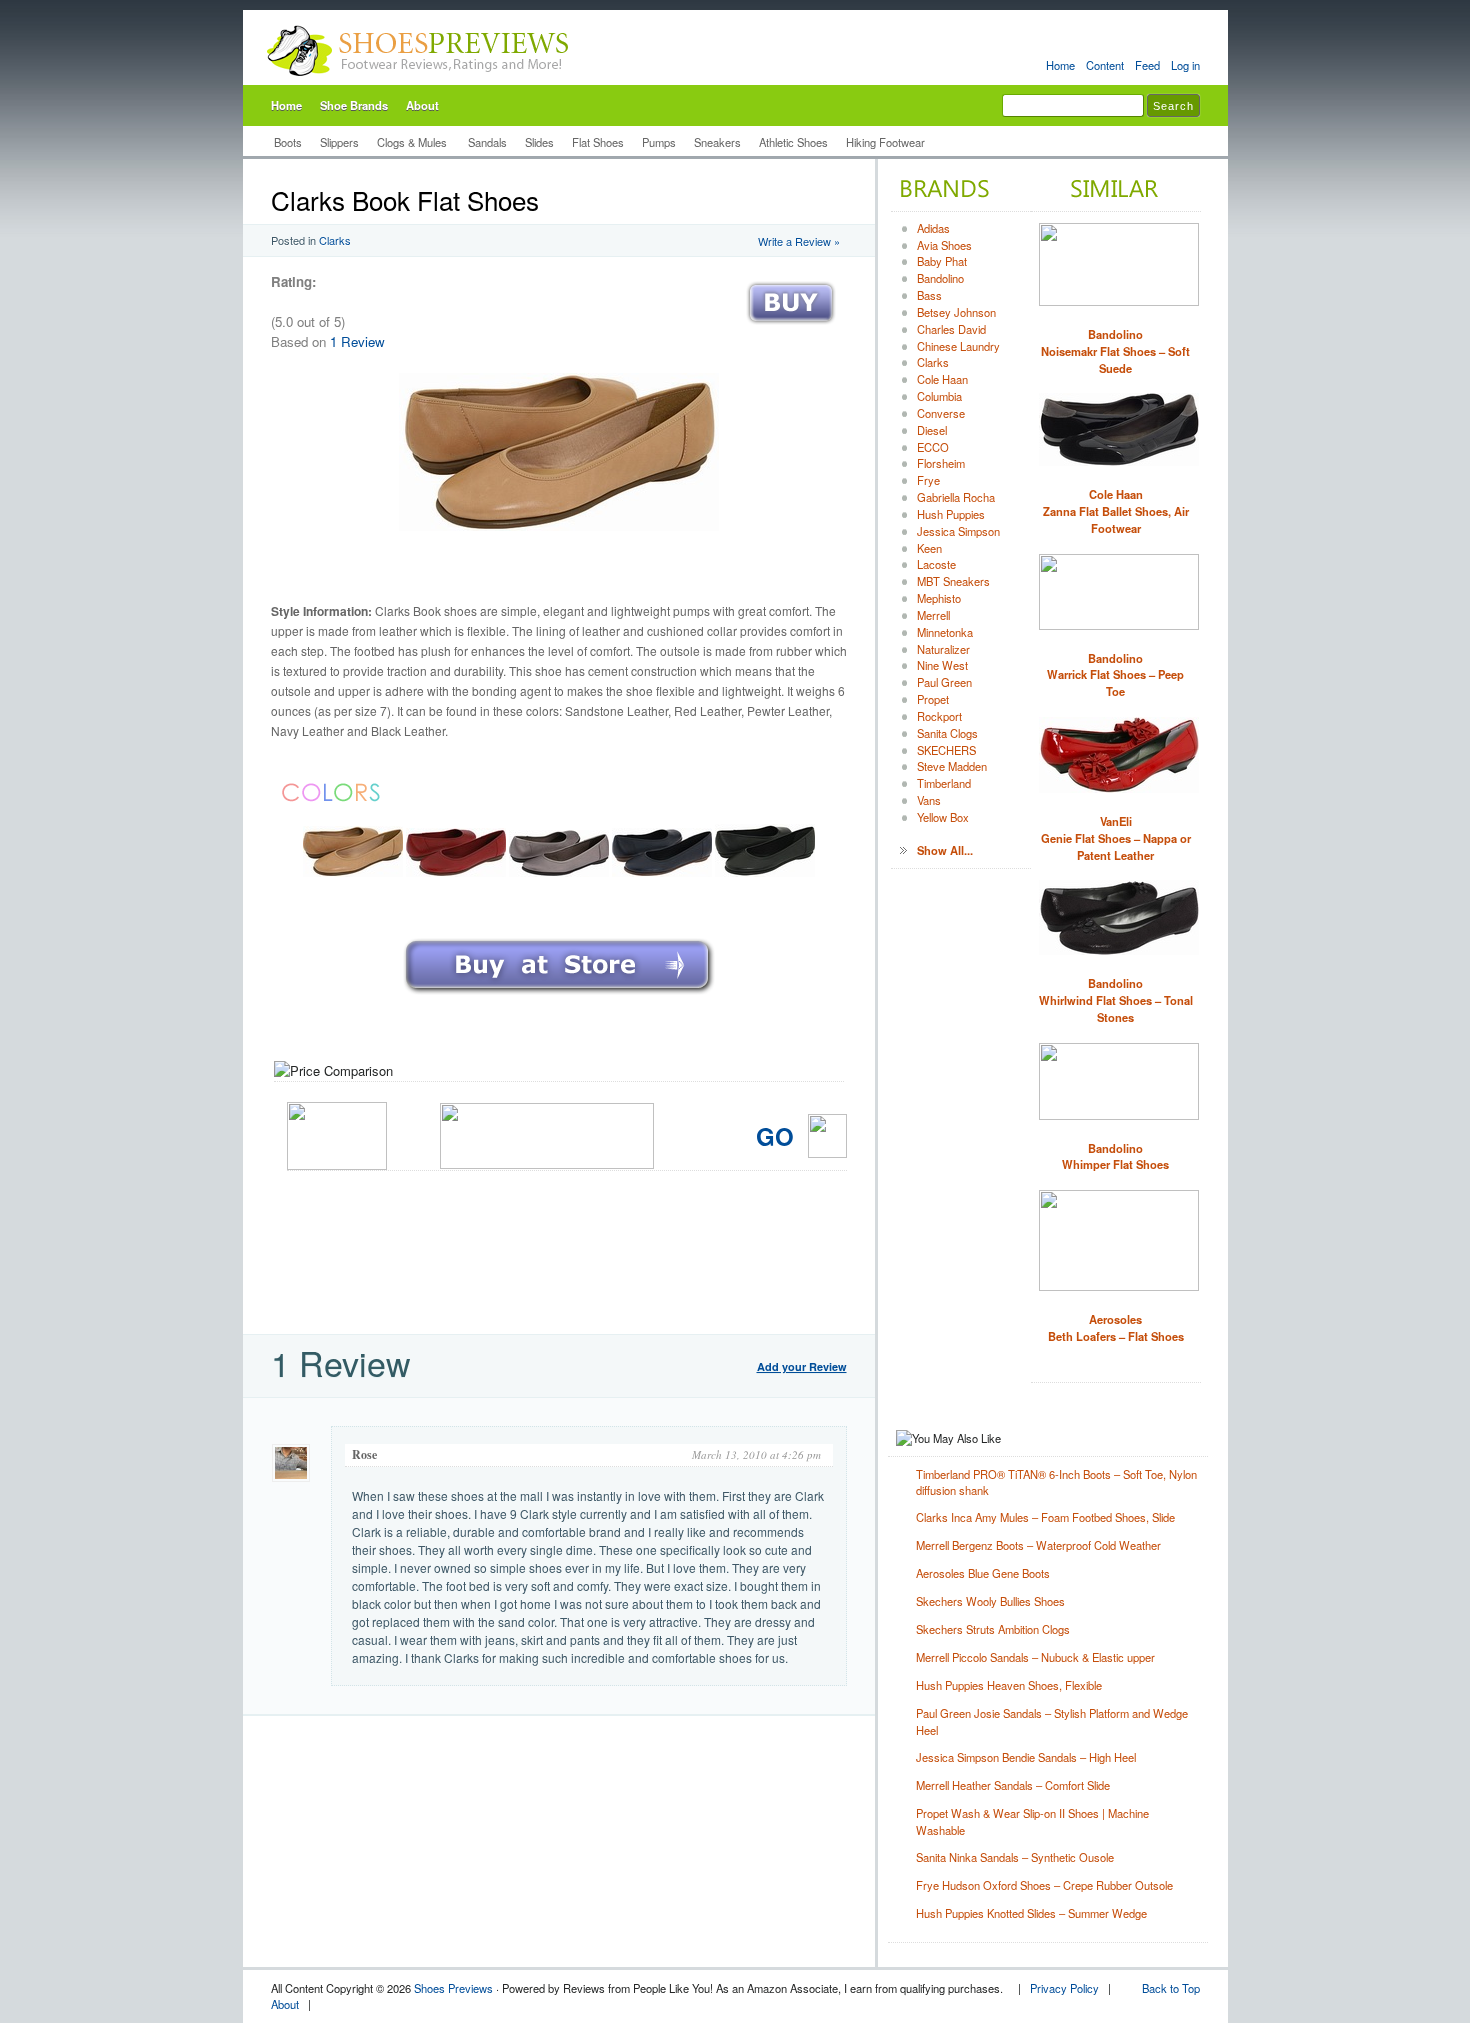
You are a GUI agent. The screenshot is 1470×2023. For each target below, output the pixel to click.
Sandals (487, 142)
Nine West (942, 665)
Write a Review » (799, 241)
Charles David (951, 329)
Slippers (339, 142)
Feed (1147, 65)
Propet (933, 699)
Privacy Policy (1064, 1988)
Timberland (944, 783)
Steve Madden (952, 766)
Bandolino (940, 278)
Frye (928, 480)
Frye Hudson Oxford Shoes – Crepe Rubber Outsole (1044, 1885)
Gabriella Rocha (956, 497)
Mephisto (939, 598)
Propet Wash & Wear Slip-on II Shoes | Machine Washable (1032, 1821)
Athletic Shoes (793, 142)
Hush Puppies (951, 514)
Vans (929, 800)
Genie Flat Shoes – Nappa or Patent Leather (1116, 838)
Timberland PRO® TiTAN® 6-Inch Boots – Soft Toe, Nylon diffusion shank (1056, 1482)
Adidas (933, 228)
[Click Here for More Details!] (559, 995)
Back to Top (1171, 1988)
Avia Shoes (944, 245)
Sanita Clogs (947, 733)
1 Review (357, 341)
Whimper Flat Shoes (1115, 1156)
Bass (929, 295)
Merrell (933, 615)
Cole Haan (942, 379)
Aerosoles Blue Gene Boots (983, 1573)
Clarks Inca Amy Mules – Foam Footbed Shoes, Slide (1045, 1517)
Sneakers (717, 142)
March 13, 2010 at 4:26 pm (756, 1454)
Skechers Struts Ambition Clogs (993, 1629)
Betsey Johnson (956, 312)
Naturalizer (943, 649)
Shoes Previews (453, 1988)
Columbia (939, 396)
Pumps (659, 142)
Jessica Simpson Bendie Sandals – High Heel (1026, 1757)
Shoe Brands (354, 105)
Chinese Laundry (958, 346)
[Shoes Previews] (418, 81)
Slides (539, 142)
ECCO (933, 447)
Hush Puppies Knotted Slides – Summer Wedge (1031, 1913)
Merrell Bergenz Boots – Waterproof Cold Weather (1038, 1545)
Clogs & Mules (413, 142)
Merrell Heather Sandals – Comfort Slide (1013, 1785)
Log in (1185, 65)
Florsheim (941, 463)
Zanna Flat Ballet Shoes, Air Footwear (1116, 511)
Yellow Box (943, 817)
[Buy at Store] (791, 328)
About (422, 105)
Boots (288, 142)
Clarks (335, 240)
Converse (941, 413)
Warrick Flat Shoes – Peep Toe (1115, 675)
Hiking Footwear (885, 142)
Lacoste (936, 564)
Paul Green (944, 682)
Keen (929, 548)
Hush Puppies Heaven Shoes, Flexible (1009, 1685)
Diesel (932, 430)
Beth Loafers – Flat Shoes (1116, 1327)
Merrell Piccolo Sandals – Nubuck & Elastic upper (1035, 1657)
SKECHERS (946, 750)
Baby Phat (942, 261)
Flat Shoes (598, 142)
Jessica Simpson (958, 531)
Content (1105, 65)
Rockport (939, 716)
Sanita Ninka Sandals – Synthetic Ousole (1015, 1857)
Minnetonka (945, 632)
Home (1060, 65)
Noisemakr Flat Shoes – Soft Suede (1115, 351)
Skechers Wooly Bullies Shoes (990, 1601)
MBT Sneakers (953, 581)
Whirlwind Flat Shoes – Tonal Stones (1116, 1000)
